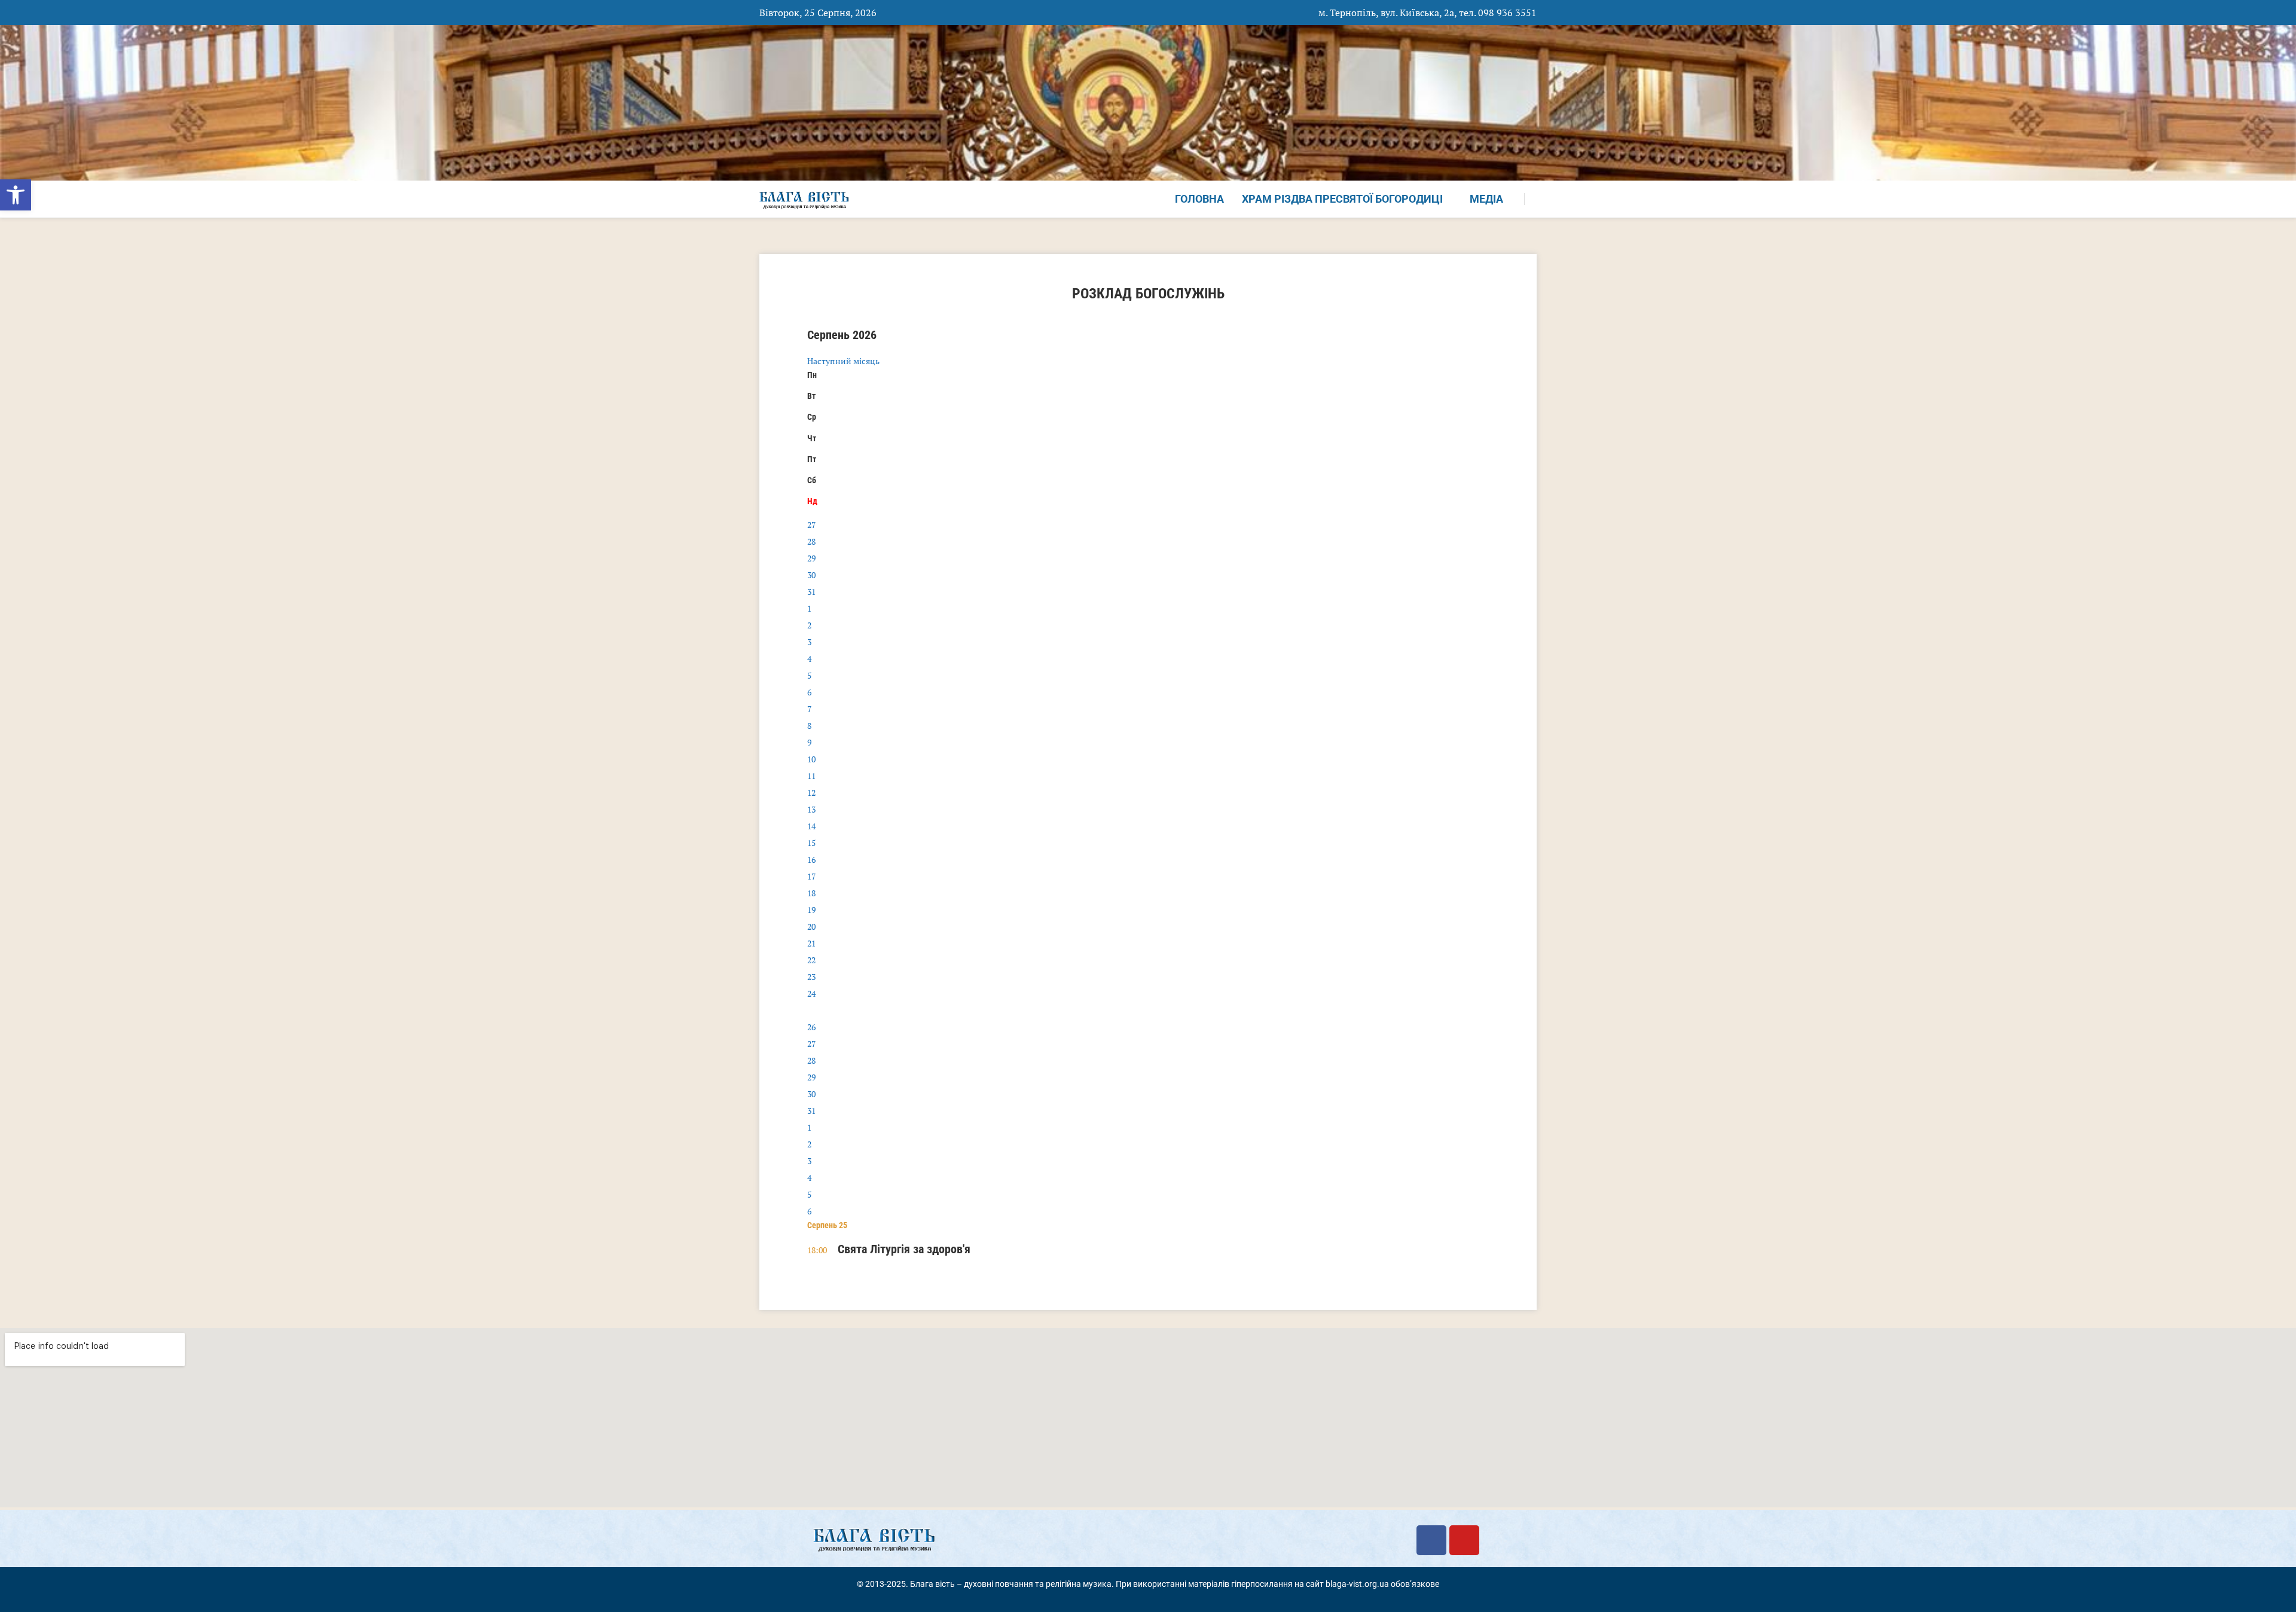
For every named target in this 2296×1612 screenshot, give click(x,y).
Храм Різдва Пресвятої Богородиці (1342, 199)
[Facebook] (1431, 1540)
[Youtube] (1464, 1540)
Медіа (1486, 199)
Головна (1199, 199)
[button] (16, 195)
